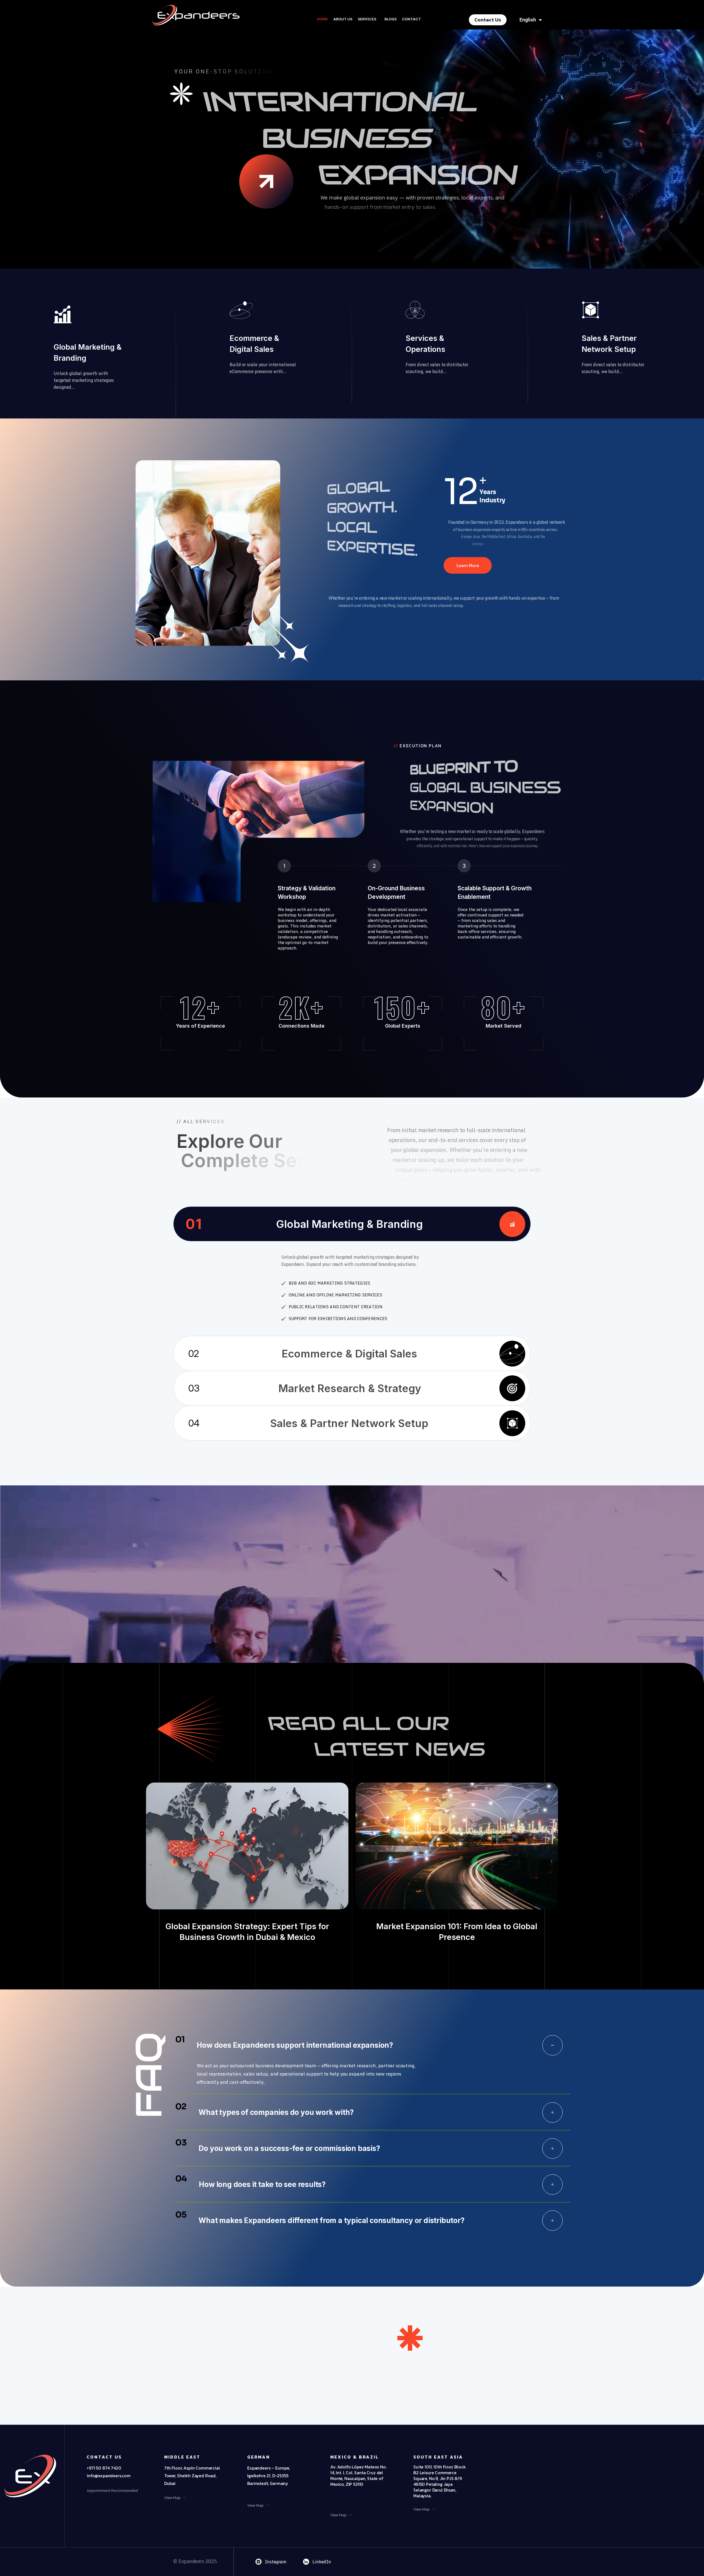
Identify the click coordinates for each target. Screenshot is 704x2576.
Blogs (391, 19)
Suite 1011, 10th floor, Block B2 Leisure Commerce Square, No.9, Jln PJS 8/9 (439, 2473)
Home (322, 19)
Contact (411, 19)
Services (367, 19)
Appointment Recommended (112, 2491)
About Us (343, 19)
